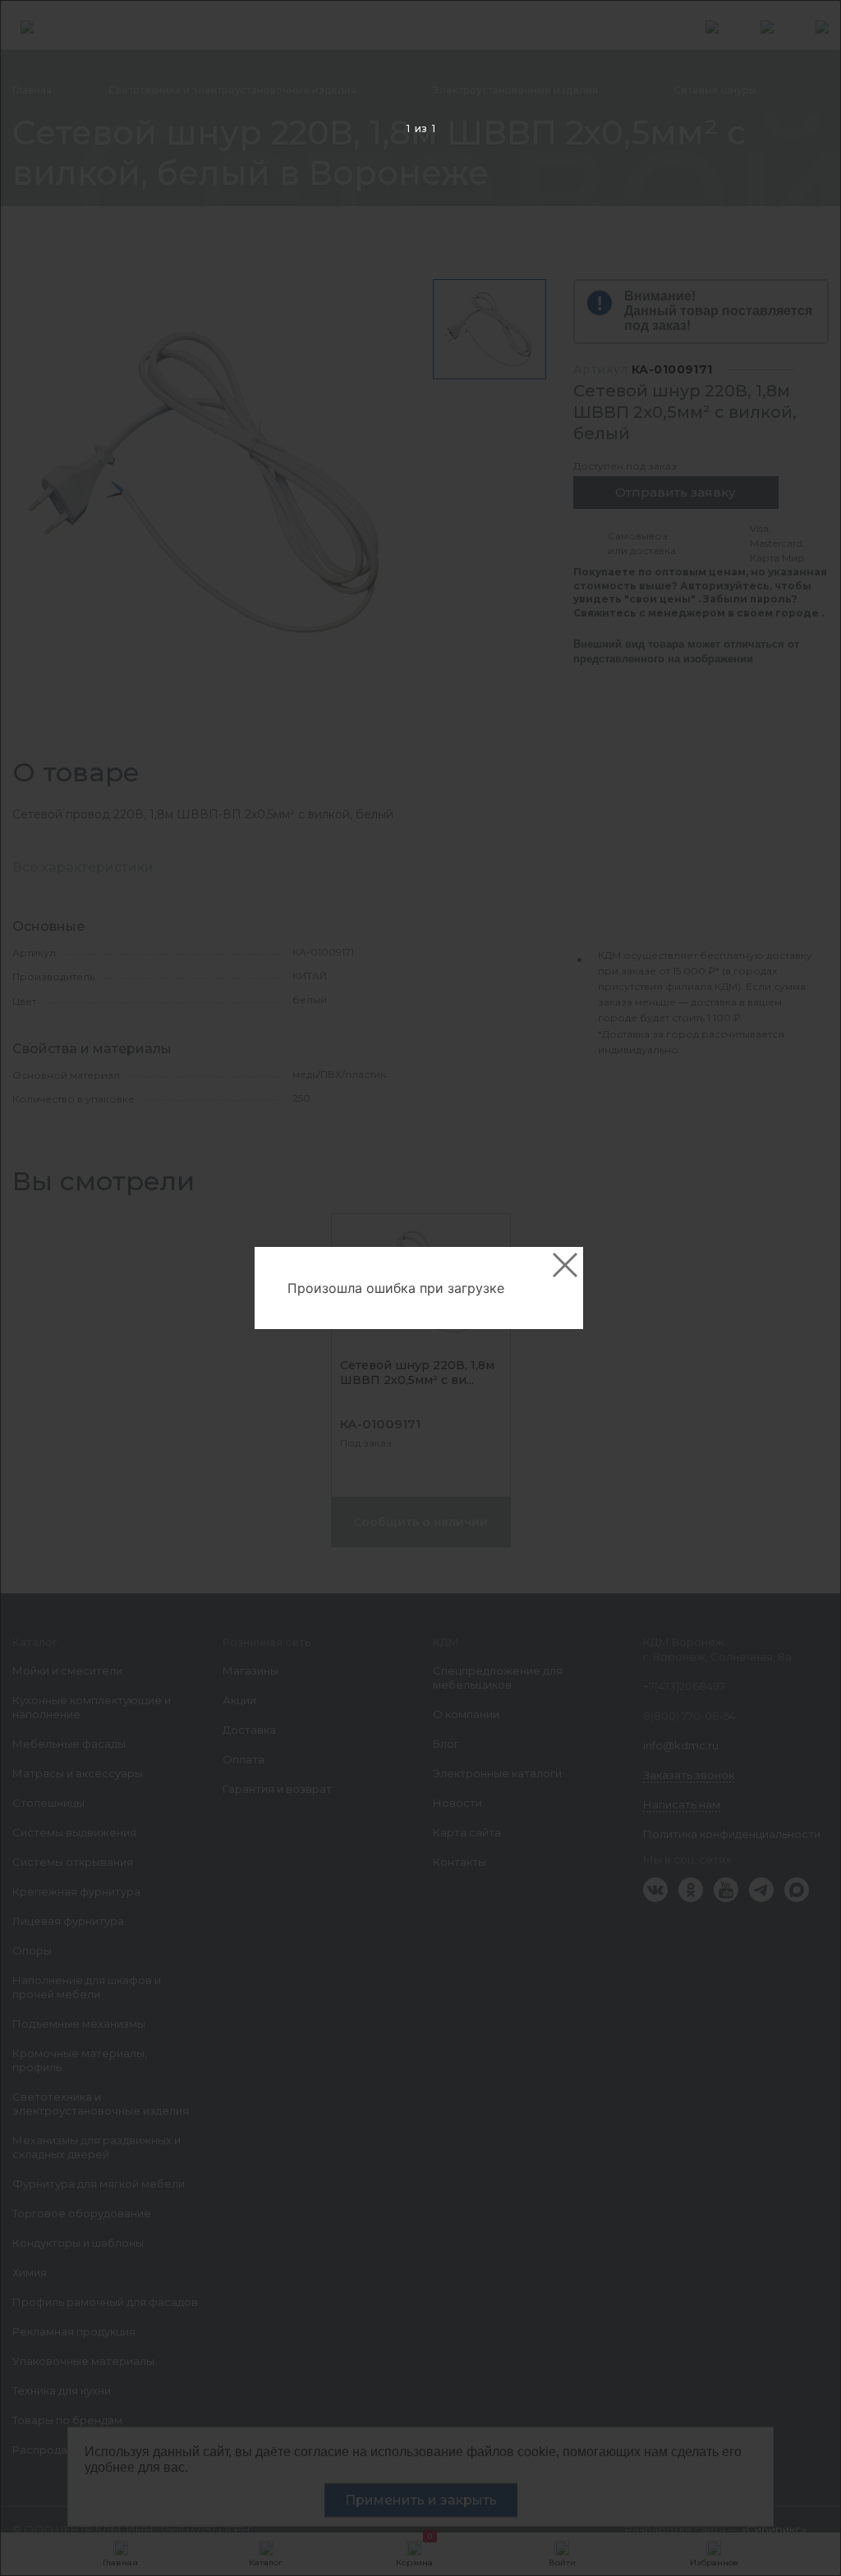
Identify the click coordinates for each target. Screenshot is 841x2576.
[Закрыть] (565, 1265)
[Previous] (38, 1288)
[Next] (803, 1288)
